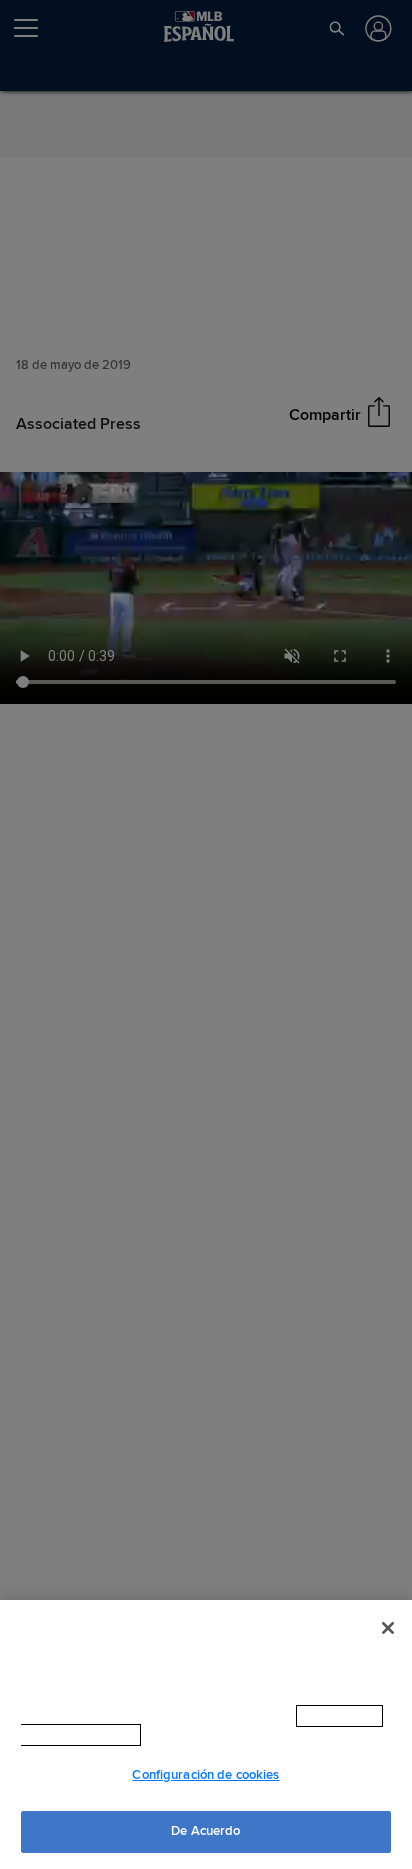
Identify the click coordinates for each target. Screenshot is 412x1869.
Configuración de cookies (205, 1775)
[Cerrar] (388, 1628)
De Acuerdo (205, 1831)
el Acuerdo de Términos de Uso (233, 1735)
